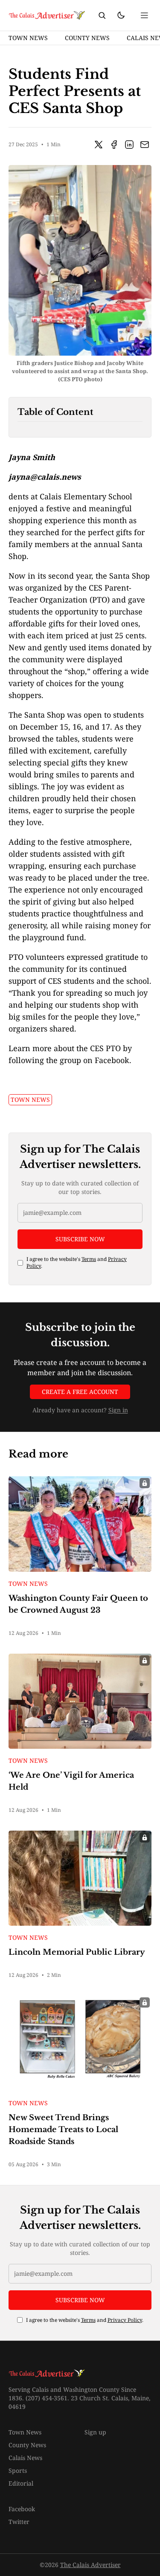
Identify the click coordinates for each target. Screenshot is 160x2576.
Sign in (118, 1410)
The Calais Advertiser (90, 2565)
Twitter (19, 2522)
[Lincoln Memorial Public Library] (80, 1878)
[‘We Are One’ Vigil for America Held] (80, 1701)
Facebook (22, 2509)
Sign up (95, 2432)
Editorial (21, 2483)
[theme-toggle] (121, 15)
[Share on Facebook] (114, 145)
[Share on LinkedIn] (129, 145)
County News (87, 38)
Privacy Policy (125, 2320)
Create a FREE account (80, 1392)
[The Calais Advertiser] (47, 15)
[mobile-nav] (145, 15)
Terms (89, 1259)
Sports (18, 2470)
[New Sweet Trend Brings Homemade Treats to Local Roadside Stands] (80, 2043)
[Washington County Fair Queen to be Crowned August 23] (80, 1524)
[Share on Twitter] (99, 145)
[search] (102, 15)
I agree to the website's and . (77, 1263)
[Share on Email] (145, 145)
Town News (28, 38)
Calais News (25, 2458)
